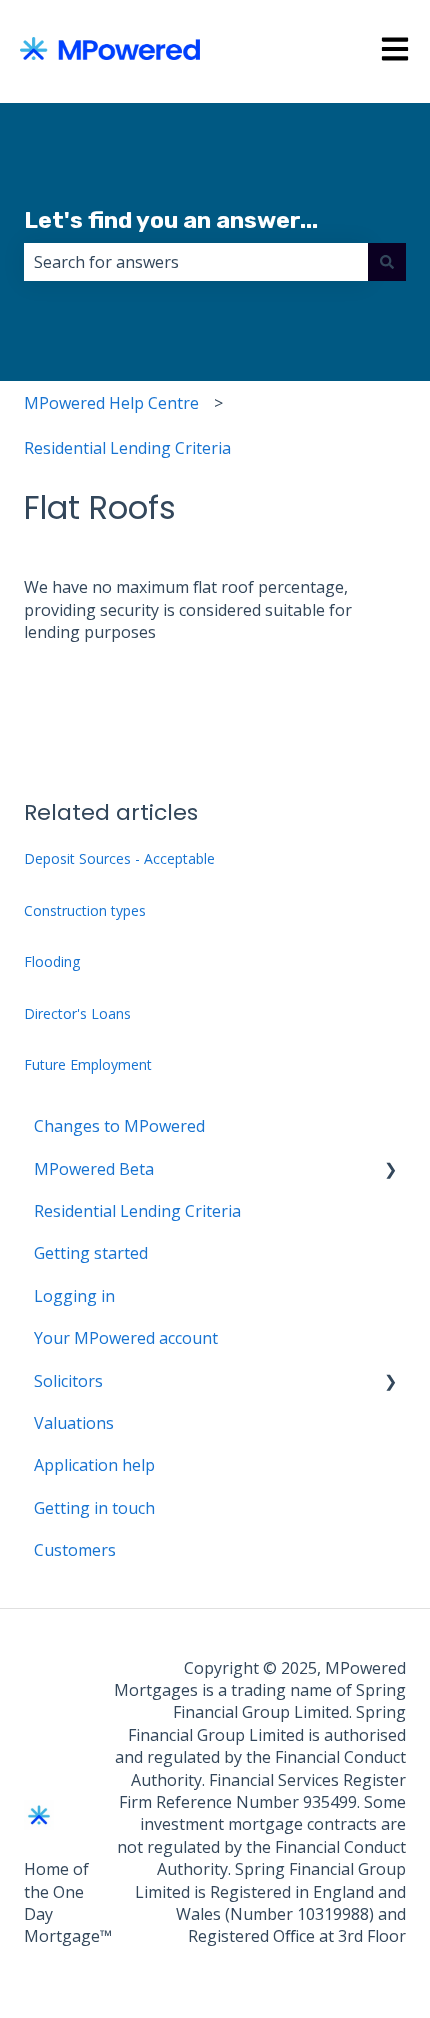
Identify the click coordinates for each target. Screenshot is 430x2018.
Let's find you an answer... (171, 220)
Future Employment (88, 1064)
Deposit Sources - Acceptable (119, 858)
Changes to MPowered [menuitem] (119, 1126)
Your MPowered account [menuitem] (126, 1338)
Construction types (85, 910)
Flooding (52, 961)
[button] (390, 1170)
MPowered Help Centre (111, 403)
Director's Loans (77, 1013)
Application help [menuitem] (94, 1465)
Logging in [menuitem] (74, 1296)
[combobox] (196, 262)
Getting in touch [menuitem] (94, 1508)
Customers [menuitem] (75, 1550)
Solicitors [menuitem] (68, 1381)
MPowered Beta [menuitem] (94, 1169)
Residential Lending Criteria (127, 448)
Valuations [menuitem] (74, 1423)
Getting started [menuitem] (91, 1253)
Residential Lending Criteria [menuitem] (137, 1211)
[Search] (387, 262)
